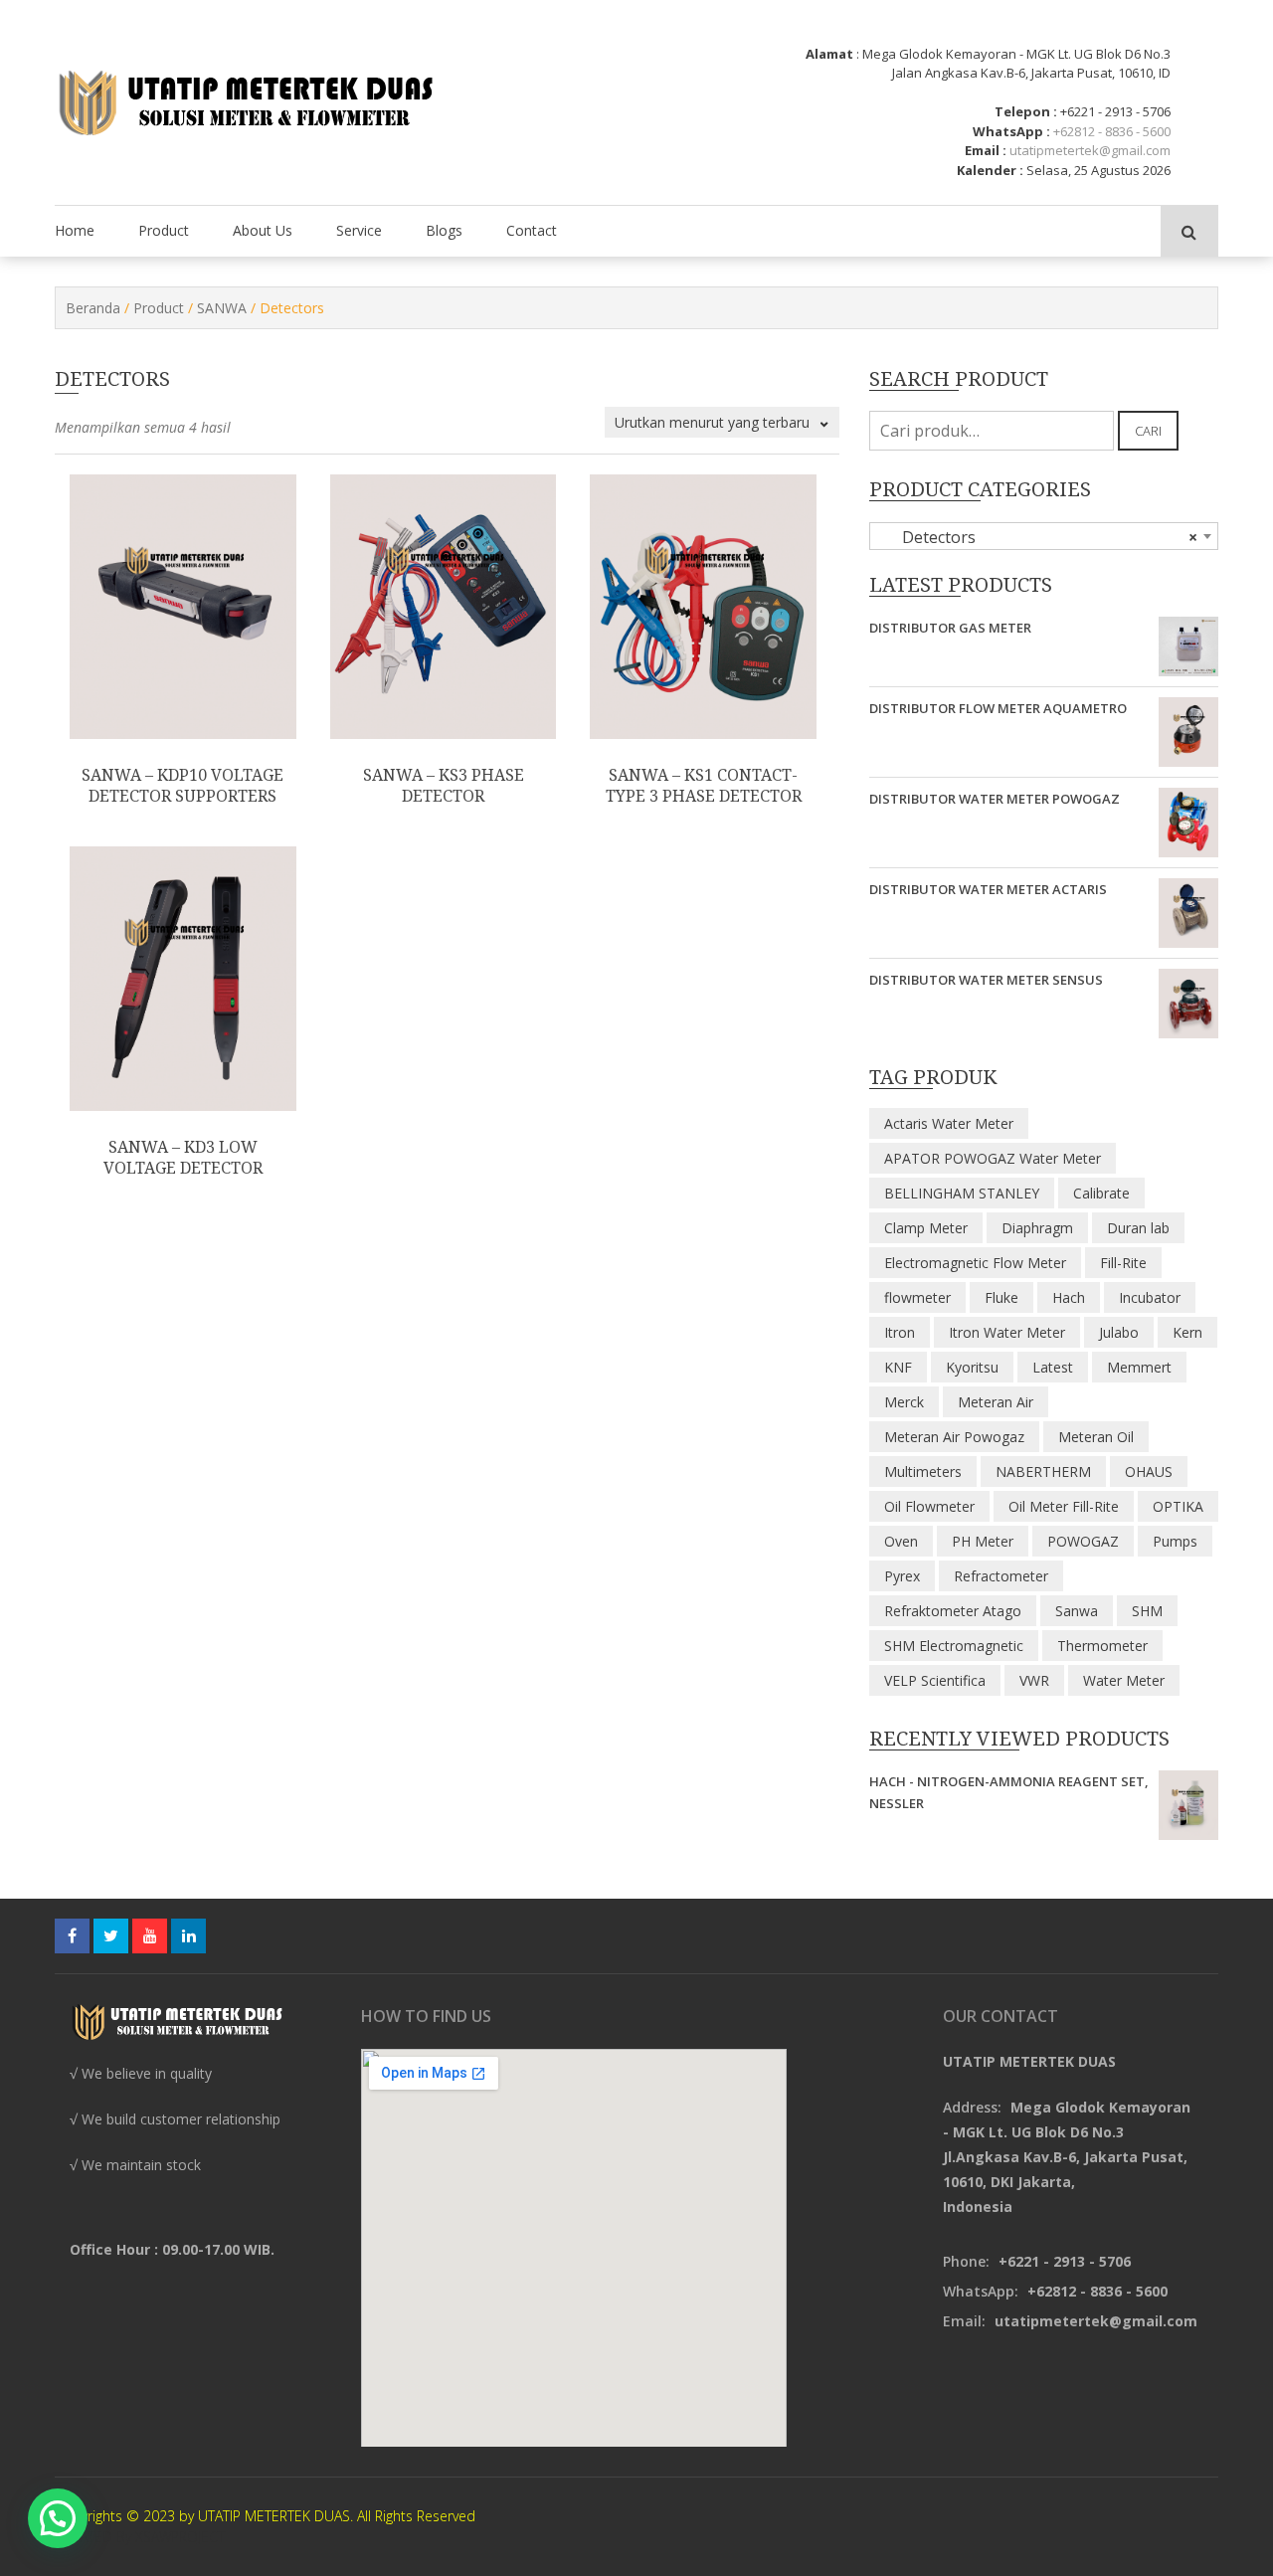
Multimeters (923, 1472)
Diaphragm (1037, 1228)
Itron (900, 1332)
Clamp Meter (926, 1228)
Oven (901, 1541)
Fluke (1001, 1297)
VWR (1034, 1680)
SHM (1147, 1611)
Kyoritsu (972, 1367)
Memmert (1139, 1367)
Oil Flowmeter (929, 1506)
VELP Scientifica (935, 1680)
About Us (263, 230)
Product (164, 230)
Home (75, 230)
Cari (1148, 431)
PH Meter (983, 1541)
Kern (1187, 1332)
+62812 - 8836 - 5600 (1112, 131)
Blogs (444, 230)
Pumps (1175, 1541)
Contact (532, 230)
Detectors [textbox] (1038, 537)
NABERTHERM (1043, 1472)
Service (359, 230)
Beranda (93, 308)
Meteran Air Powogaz (954, 1437)
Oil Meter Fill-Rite (1064, 1506)
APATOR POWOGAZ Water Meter (993, 1158)
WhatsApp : (1011, 131)
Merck (904, 1402)
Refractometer (1001, 1576)
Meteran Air (996, 1402)
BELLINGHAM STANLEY (962, 1193)
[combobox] (1044, 536)
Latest (1053, 1367)
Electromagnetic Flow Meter (975, 1263)
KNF (898, 1367)
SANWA (222, 308)
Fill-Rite (1123, 1263)
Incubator (1150, 1297)
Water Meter (1124, 1680)
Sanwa (1077, 1611)
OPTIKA (1178, 1506)
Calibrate (1101, 1193)
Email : (986, 150)
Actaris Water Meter (949, 1123)
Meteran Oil (1096, 1437)
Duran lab (1138, 1228)
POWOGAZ (1083, 1541)
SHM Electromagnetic (954, 1646)
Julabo (1119, 1332)
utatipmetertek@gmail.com (1090, 150)
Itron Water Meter (1007, 1332)
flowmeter (917, 1297)
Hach (1069, 1297)
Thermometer (1102, 1646)
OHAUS (1149, 1472)
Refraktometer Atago (953, 1611)
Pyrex (902, 1576)
